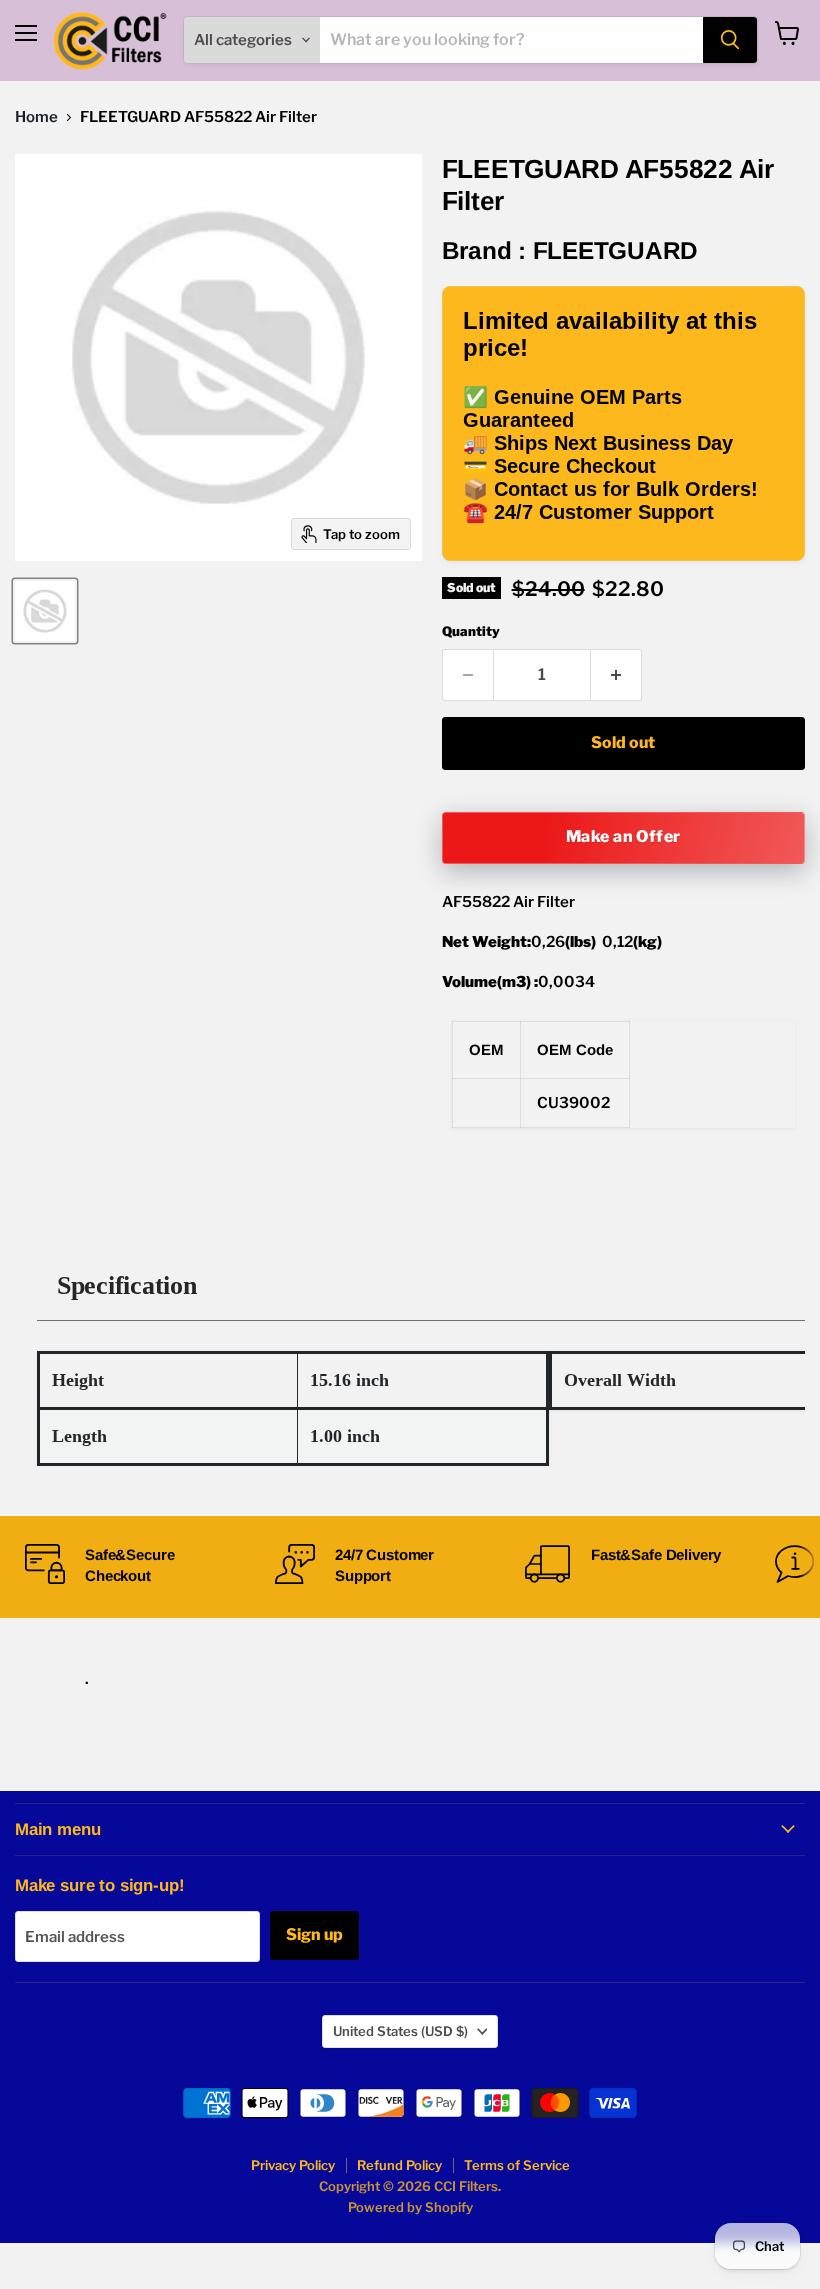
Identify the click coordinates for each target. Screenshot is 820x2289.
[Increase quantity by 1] (616, 675)
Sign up (314, 1934)
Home (36, 117)
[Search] (730, 40)
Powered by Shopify (410, 2207)
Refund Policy (399, 2165)
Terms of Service (517, 2165)
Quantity (471, 631)
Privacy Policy (293, 2165)
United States (400, 2031)
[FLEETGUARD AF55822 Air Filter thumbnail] (45, 611)
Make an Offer (623, 836)
